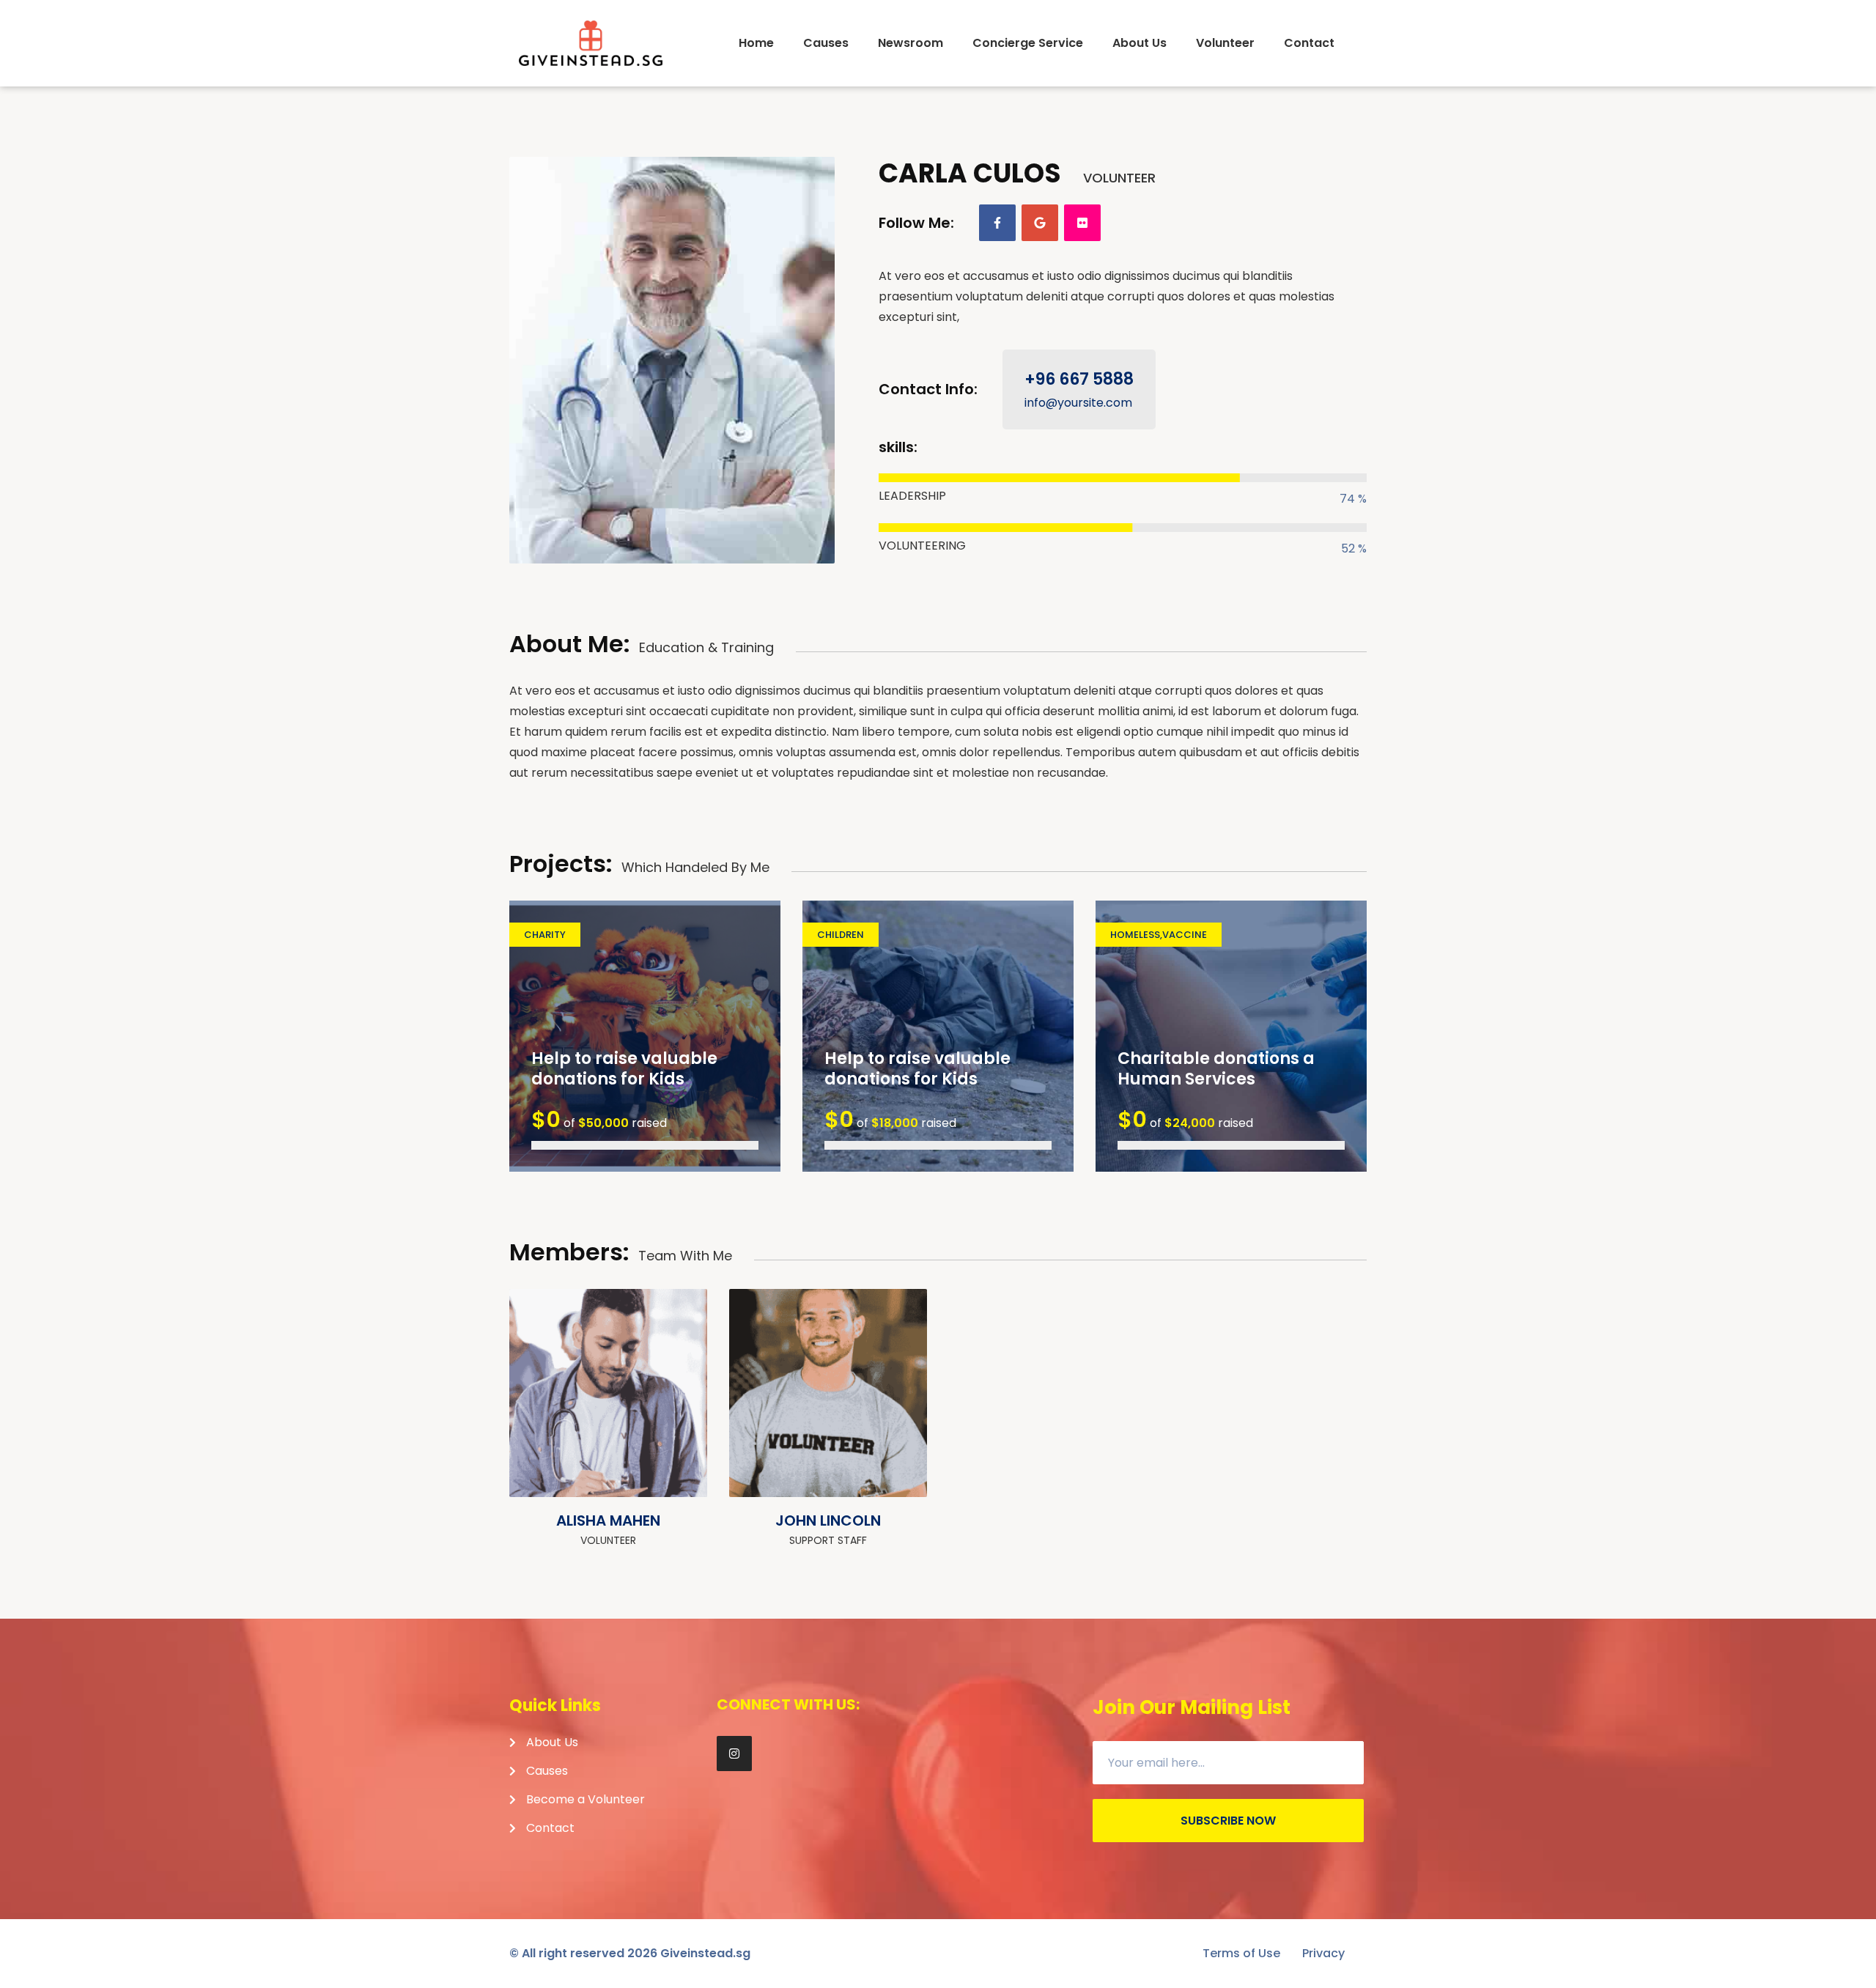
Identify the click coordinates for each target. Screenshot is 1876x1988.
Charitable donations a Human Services (1216, 1069)
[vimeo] (897, 1433)
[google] (1040, 223)
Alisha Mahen (608, 1520)
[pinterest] (677, 1467)
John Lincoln (828, 1520)
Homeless (1135, 935)
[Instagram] (734, 1754)
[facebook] (997, 223)
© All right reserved (583, 1953)
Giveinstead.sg (705, 1953)
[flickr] (1082, 223)
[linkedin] (897, 1467)
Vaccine (1185, 935)
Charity (545, 935)
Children (841, 935)
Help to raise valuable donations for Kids (624, 1069)
